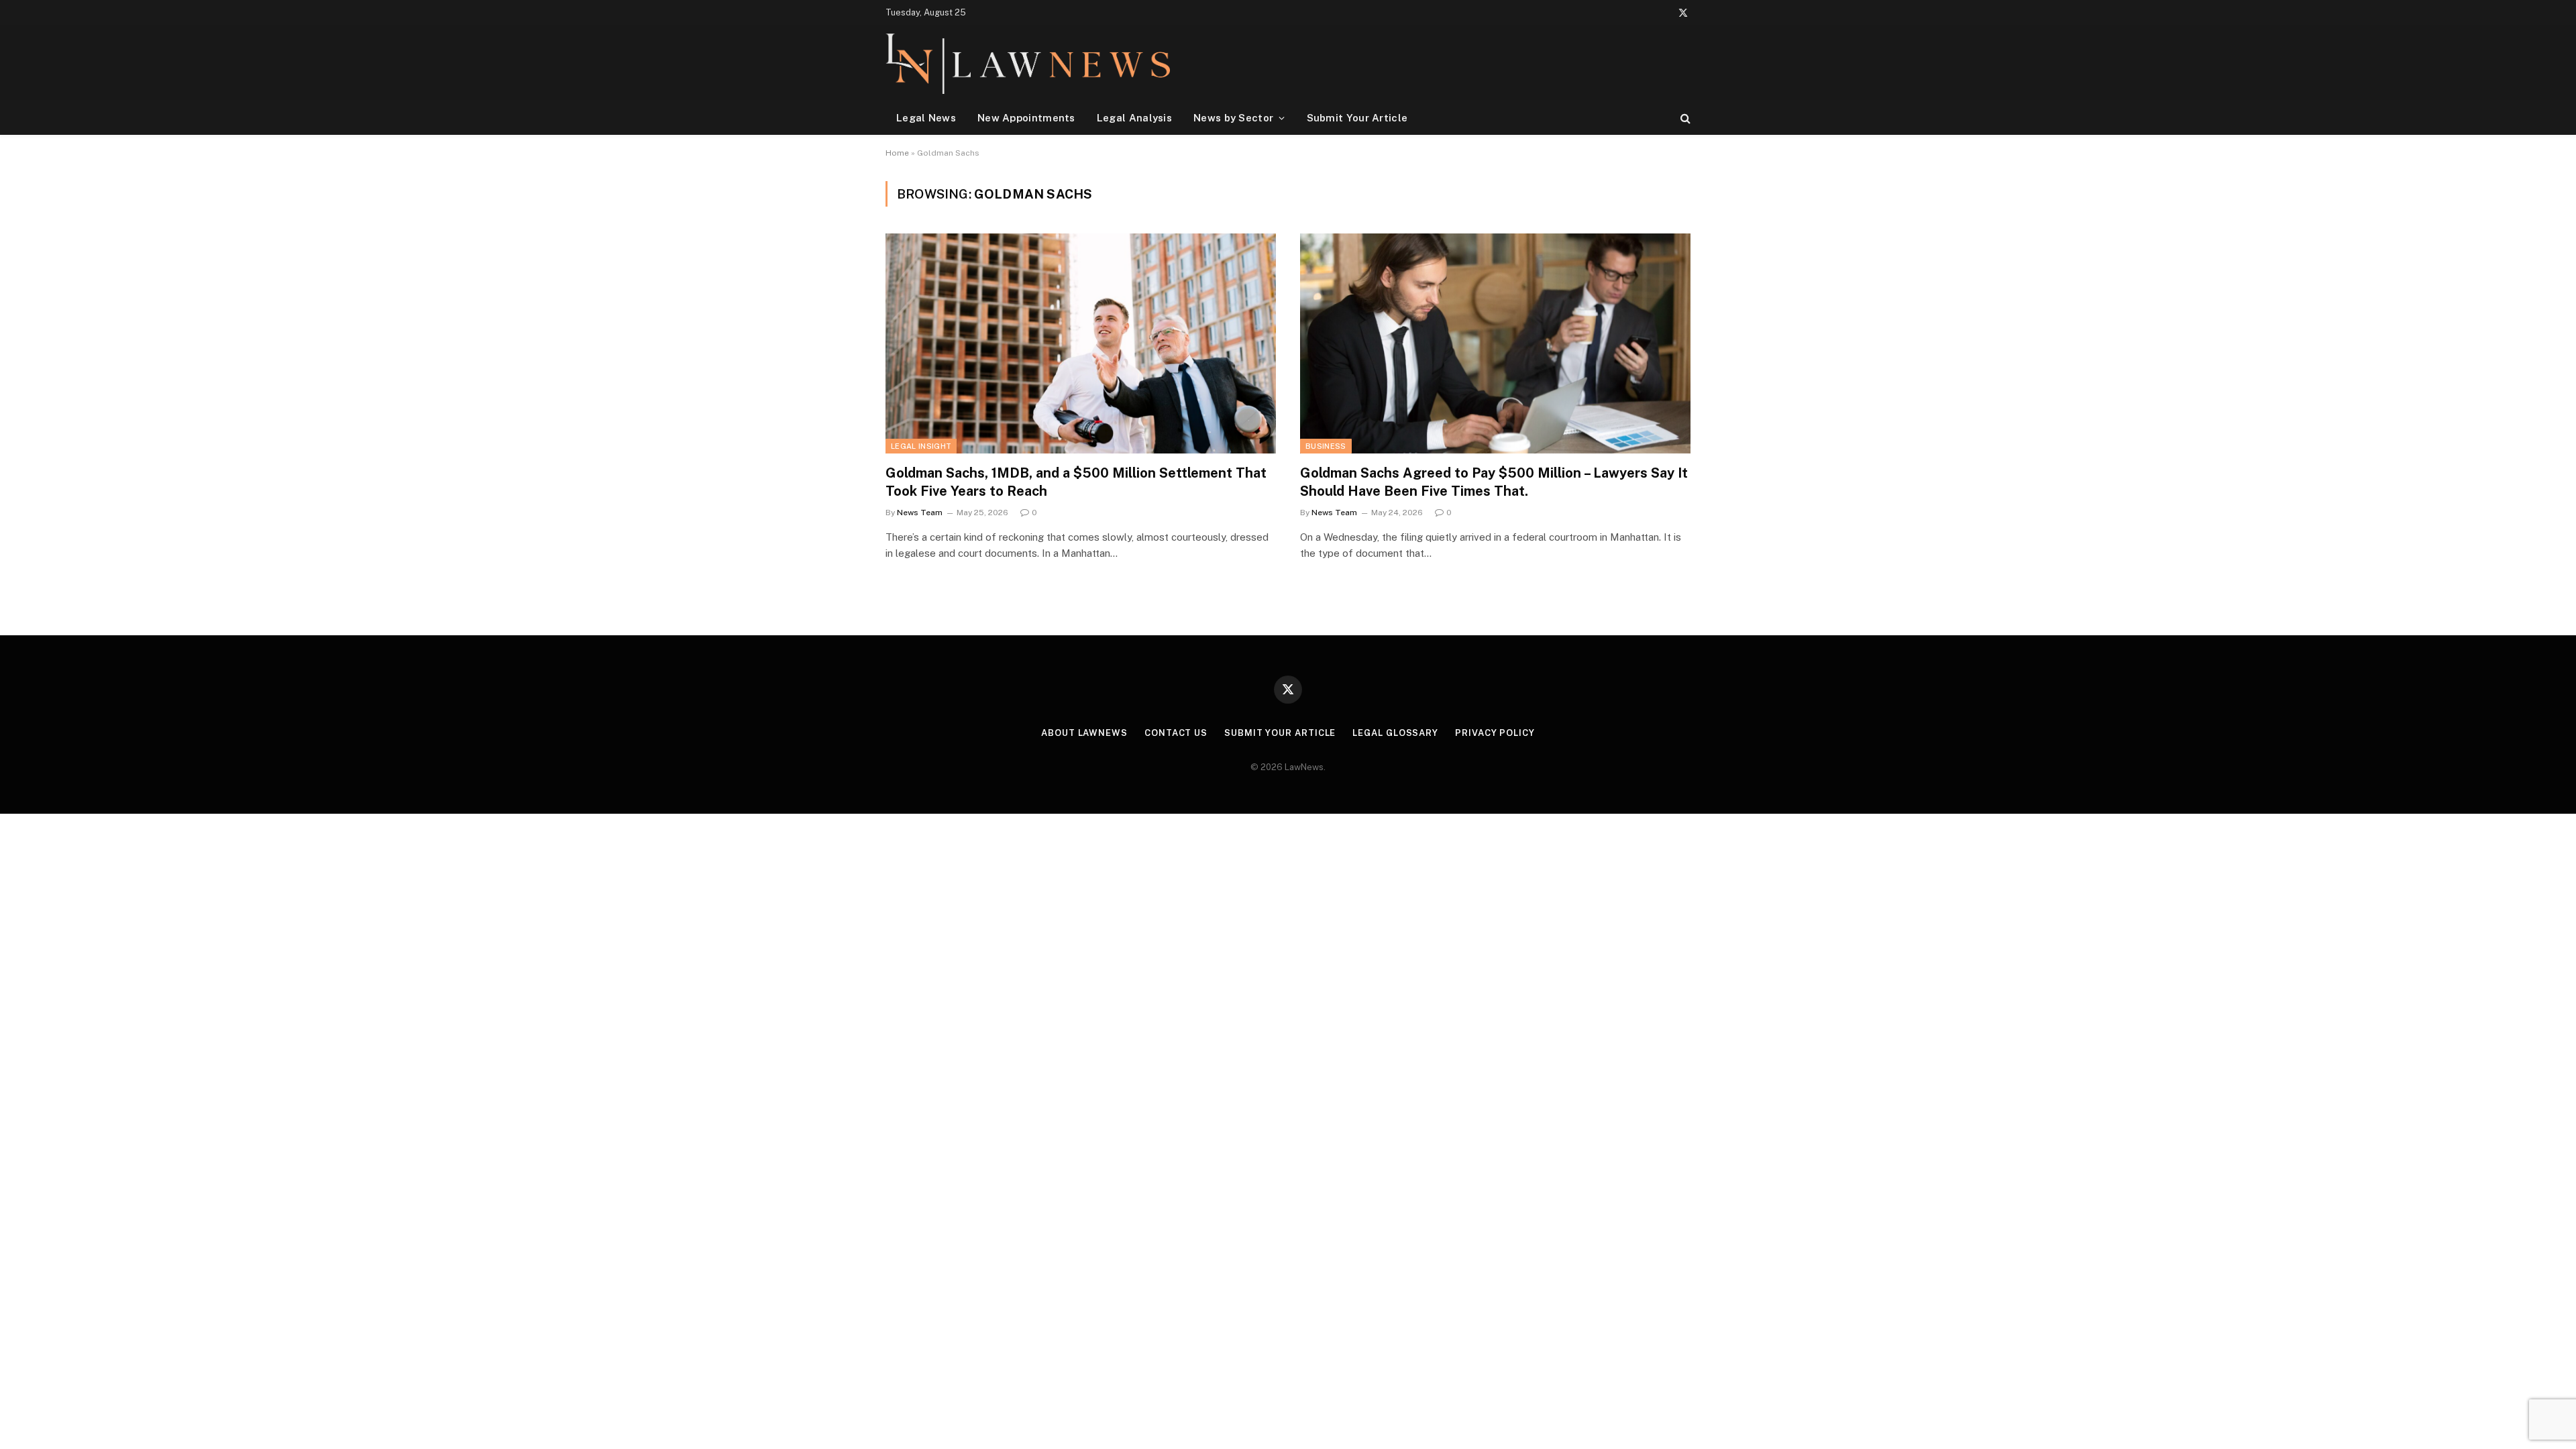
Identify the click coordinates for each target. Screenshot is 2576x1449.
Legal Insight (921, 446)
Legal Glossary (1395, 733)
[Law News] (1028, 63)
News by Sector (1233, 118)
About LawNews (1084, 733)
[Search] (1684, 118)
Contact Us (1176, 733)
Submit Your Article (1357, 118)
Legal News (926, 118)
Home (897, 153)
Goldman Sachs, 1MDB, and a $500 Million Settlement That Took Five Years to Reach (1076, 482)
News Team (920, 513)
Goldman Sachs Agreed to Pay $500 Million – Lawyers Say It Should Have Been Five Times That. (1494, 482)
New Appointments (1026, 118)
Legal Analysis (1134, 118)
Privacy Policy (1495, 733)
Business (1326, 446)
